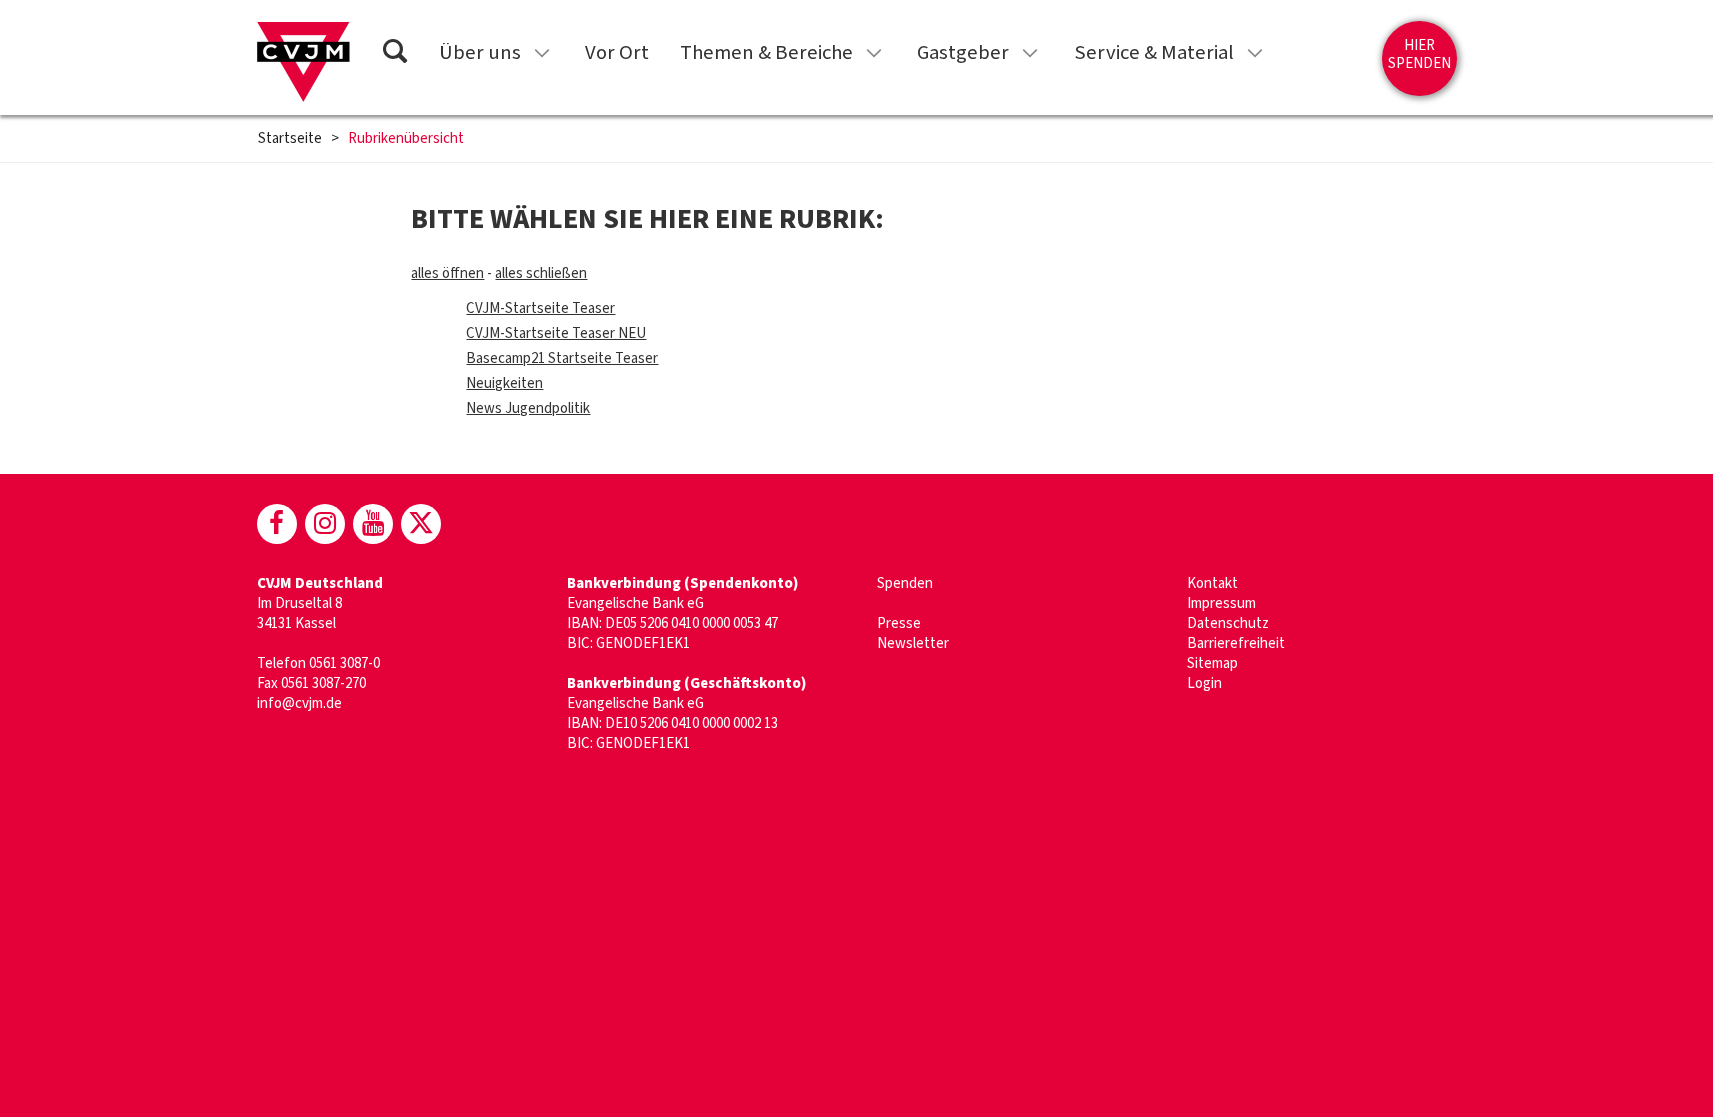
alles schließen (541, 273)
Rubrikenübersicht (406, 139)
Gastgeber (963, 52)
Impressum (1221, 603)
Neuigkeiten (504, 383)
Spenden (905, 583)
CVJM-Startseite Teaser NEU (556, 333)
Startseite (290, 139)
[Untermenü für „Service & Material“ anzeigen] (1255, 53)
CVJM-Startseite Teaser (540, 308)
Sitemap (1212, 663)
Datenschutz (1228, 623)
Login (1204, 683)
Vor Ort (617, 52)
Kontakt (1212, 583)
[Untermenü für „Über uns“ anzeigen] (542, 53)
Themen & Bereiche (766, 52)
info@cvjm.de (299, 703)
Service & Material (1154, 52)
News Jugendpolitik (528, 408)
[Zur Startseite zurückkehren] (303, 62)
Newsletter (913, 643)
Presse (899, 623)
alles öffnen (447, 273)
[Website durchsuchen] (395, 54)
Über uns (480, 52)
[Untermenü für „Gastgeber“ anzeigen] (1030, 53)
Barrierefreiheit (1236, 643)
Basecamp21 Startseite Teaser (562, 358)
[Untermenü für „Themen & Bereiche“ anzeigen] (874, 53)
